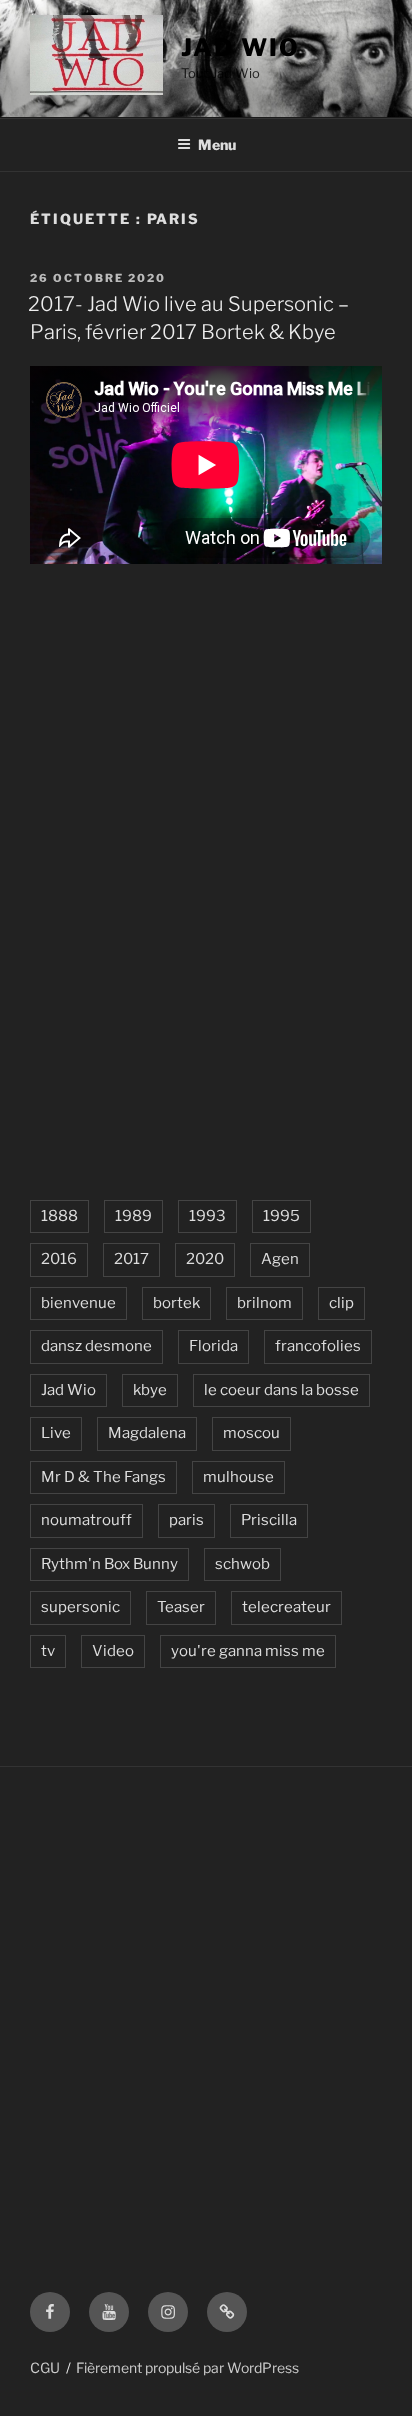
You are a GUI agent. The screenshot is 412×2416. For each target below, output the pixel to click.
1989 (133, 1216)
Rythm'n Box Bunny (109, 1564)
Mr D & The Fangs (103, 1477)
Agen (280, 1259)
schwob (242, 1564)
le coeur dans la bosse (281, 1390)
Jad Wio (240, 47)
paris (186, 1520)
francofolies (318, 1346)
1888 (59, 1216)
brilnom (264, 1303)
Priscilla (269, 1520)
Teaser (181, 1607)
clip (341, 1303)
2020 (205, 1259)
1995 (281, 1216)
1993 (207, 1216)
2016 (59, 1259)
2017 (131, 1259)
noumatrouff (86, 1520)
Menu (217, 144)
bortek (176, 1303)
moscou (251, 1433)
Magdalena (147, 1433)
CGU (45, 2367)
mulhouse (238, 1477)
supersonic (80, 1607)
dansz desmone (96, 1346)
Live (56, 1433)
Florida (213, 1346)
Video (113, 1651)
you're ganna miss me (248, 1651)
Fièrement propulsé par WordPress (187, 2367)
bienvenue (78, 1303)
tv (48, 1651)
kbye (150, 1390)
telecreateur (286, 1607)
